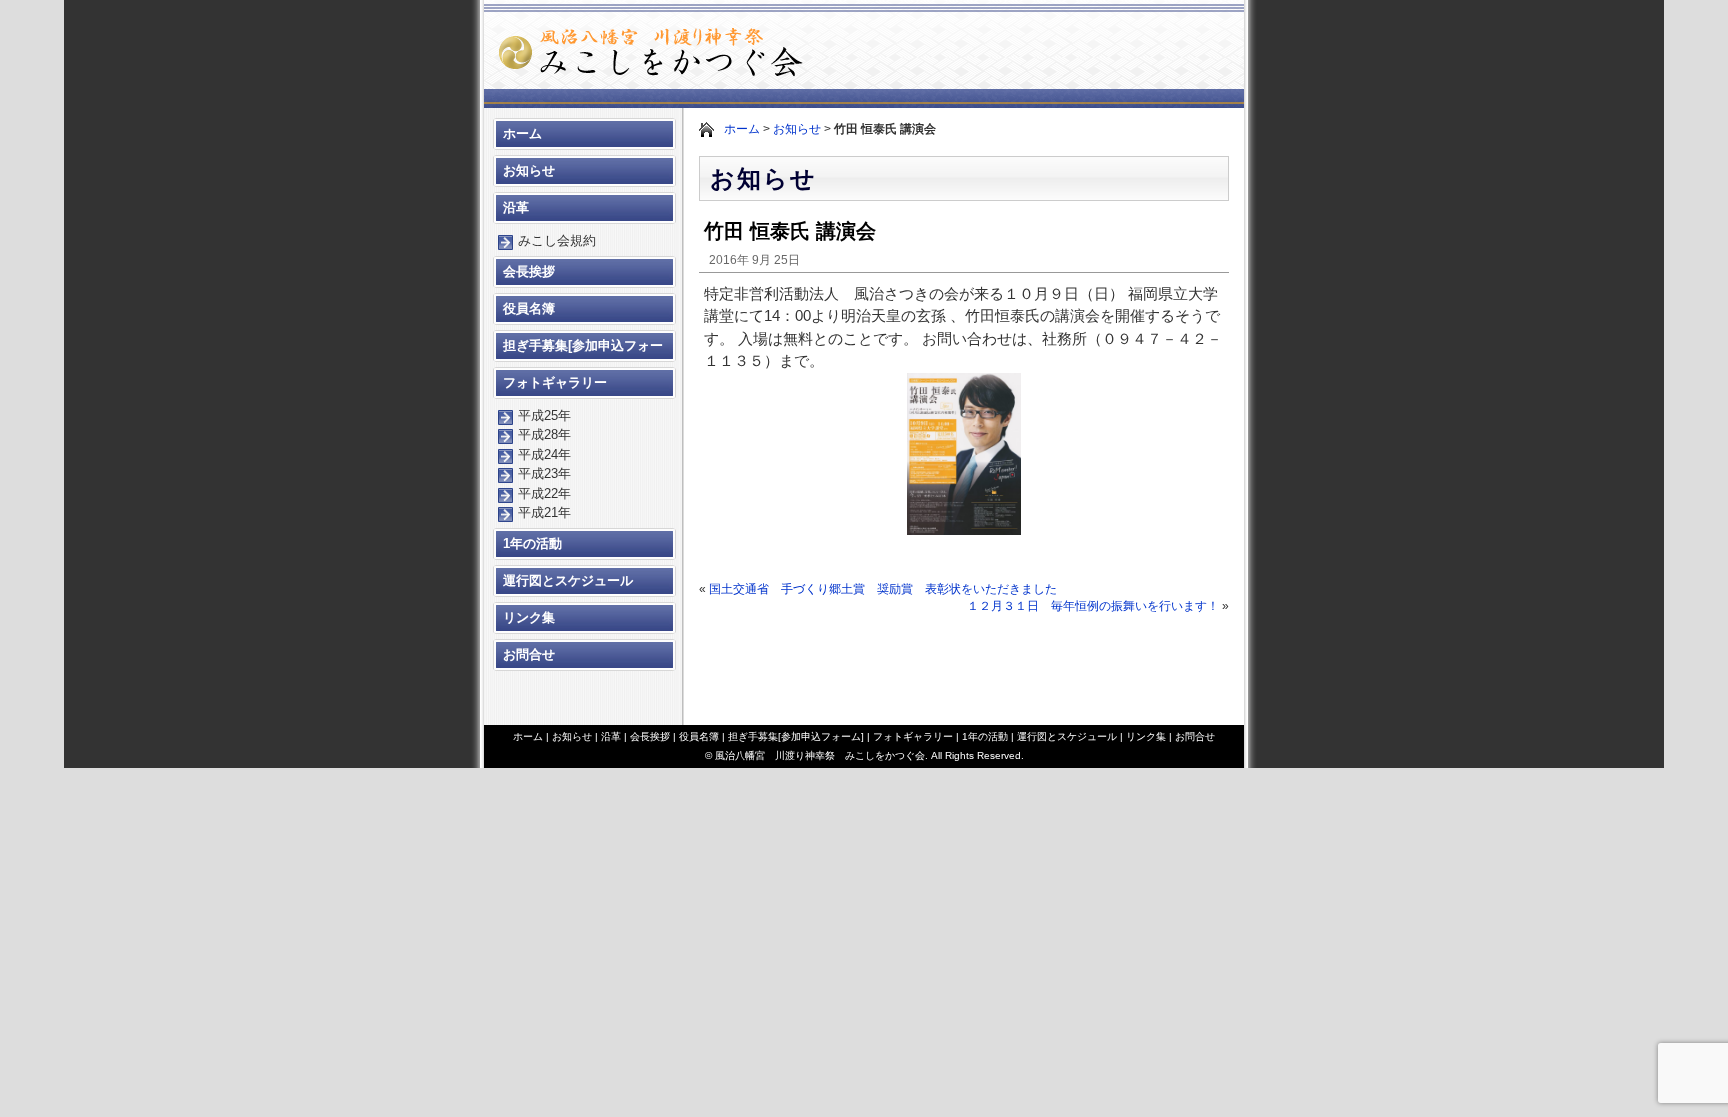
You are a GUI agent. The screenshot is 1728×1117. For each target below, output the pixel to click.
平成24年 (544, 454)
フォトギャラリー (555, 382)
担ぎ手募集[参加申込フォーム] (583, 350)
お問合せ (529, 654)
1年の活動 (532, 543)
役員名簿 (529, 308)
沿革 (516, 207)
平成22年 (544, 493)
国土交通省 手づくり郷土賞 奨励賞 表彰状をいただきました (883, 589)
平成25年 (544, 415)
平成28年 (544, 434)
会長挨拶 (529, 271)
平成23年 (544, 473)
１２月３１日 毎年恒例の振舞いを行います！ (1093, 606)
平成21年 (544, 512)
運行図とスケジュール (568, 580)
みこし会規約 (557, 240)
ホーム (742, 129)
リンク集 (529, 617)
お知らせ (797, 129)
